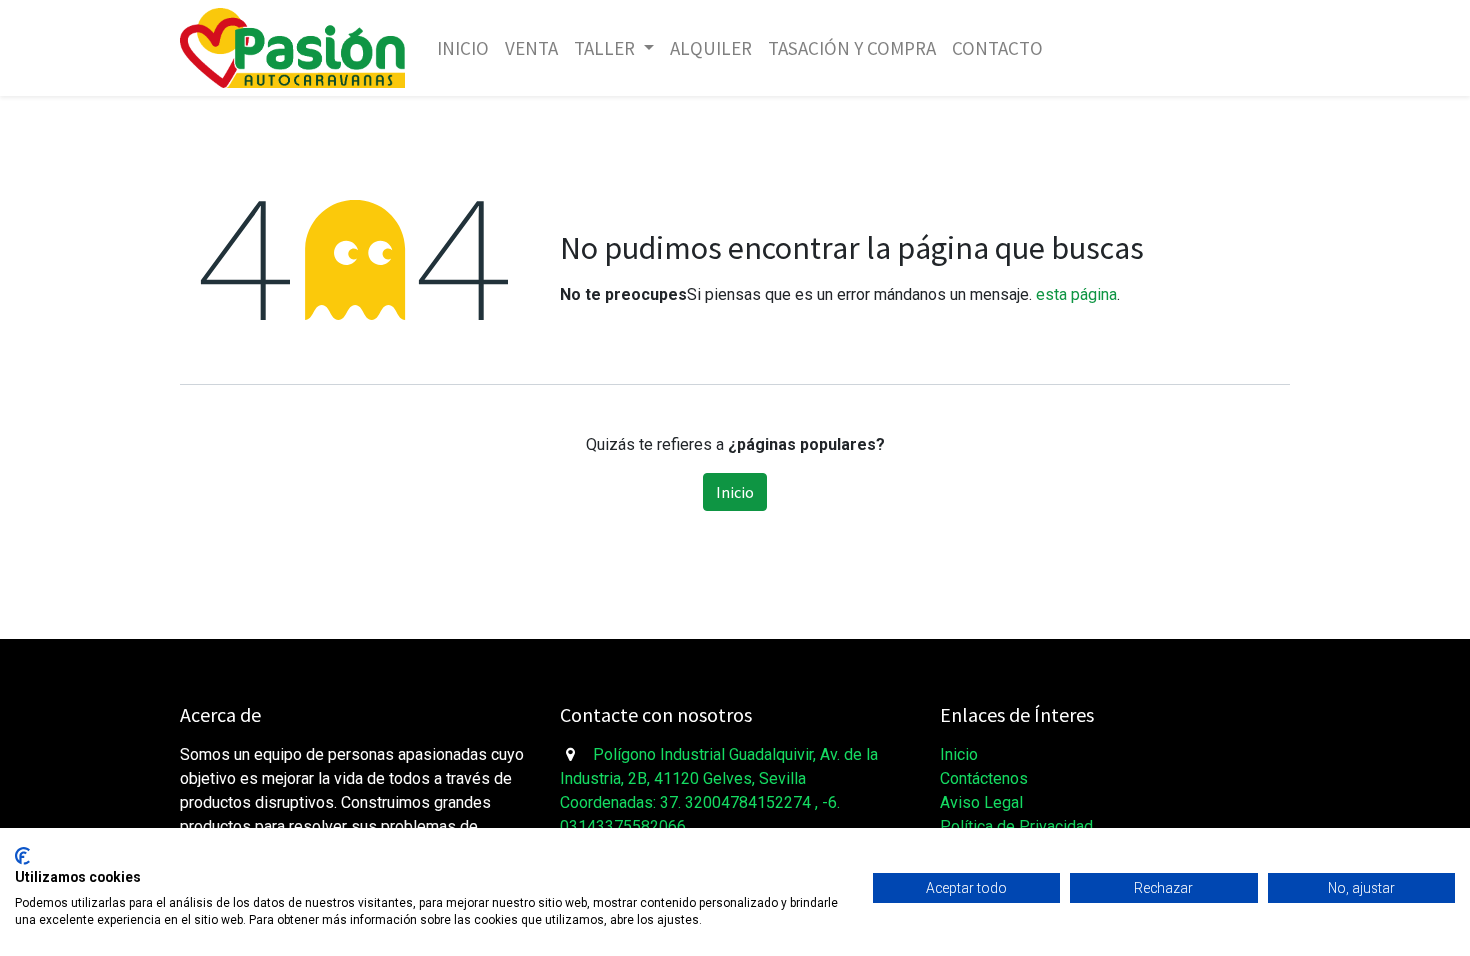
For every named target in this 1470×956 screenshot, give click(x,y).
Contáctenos (984, 778)
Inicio (735, 492)
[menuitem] (463, 48)
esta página (1076, 294)
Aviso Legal (981, 802)
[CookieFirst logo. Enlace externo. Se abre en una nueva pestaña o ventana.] (22, 856)
